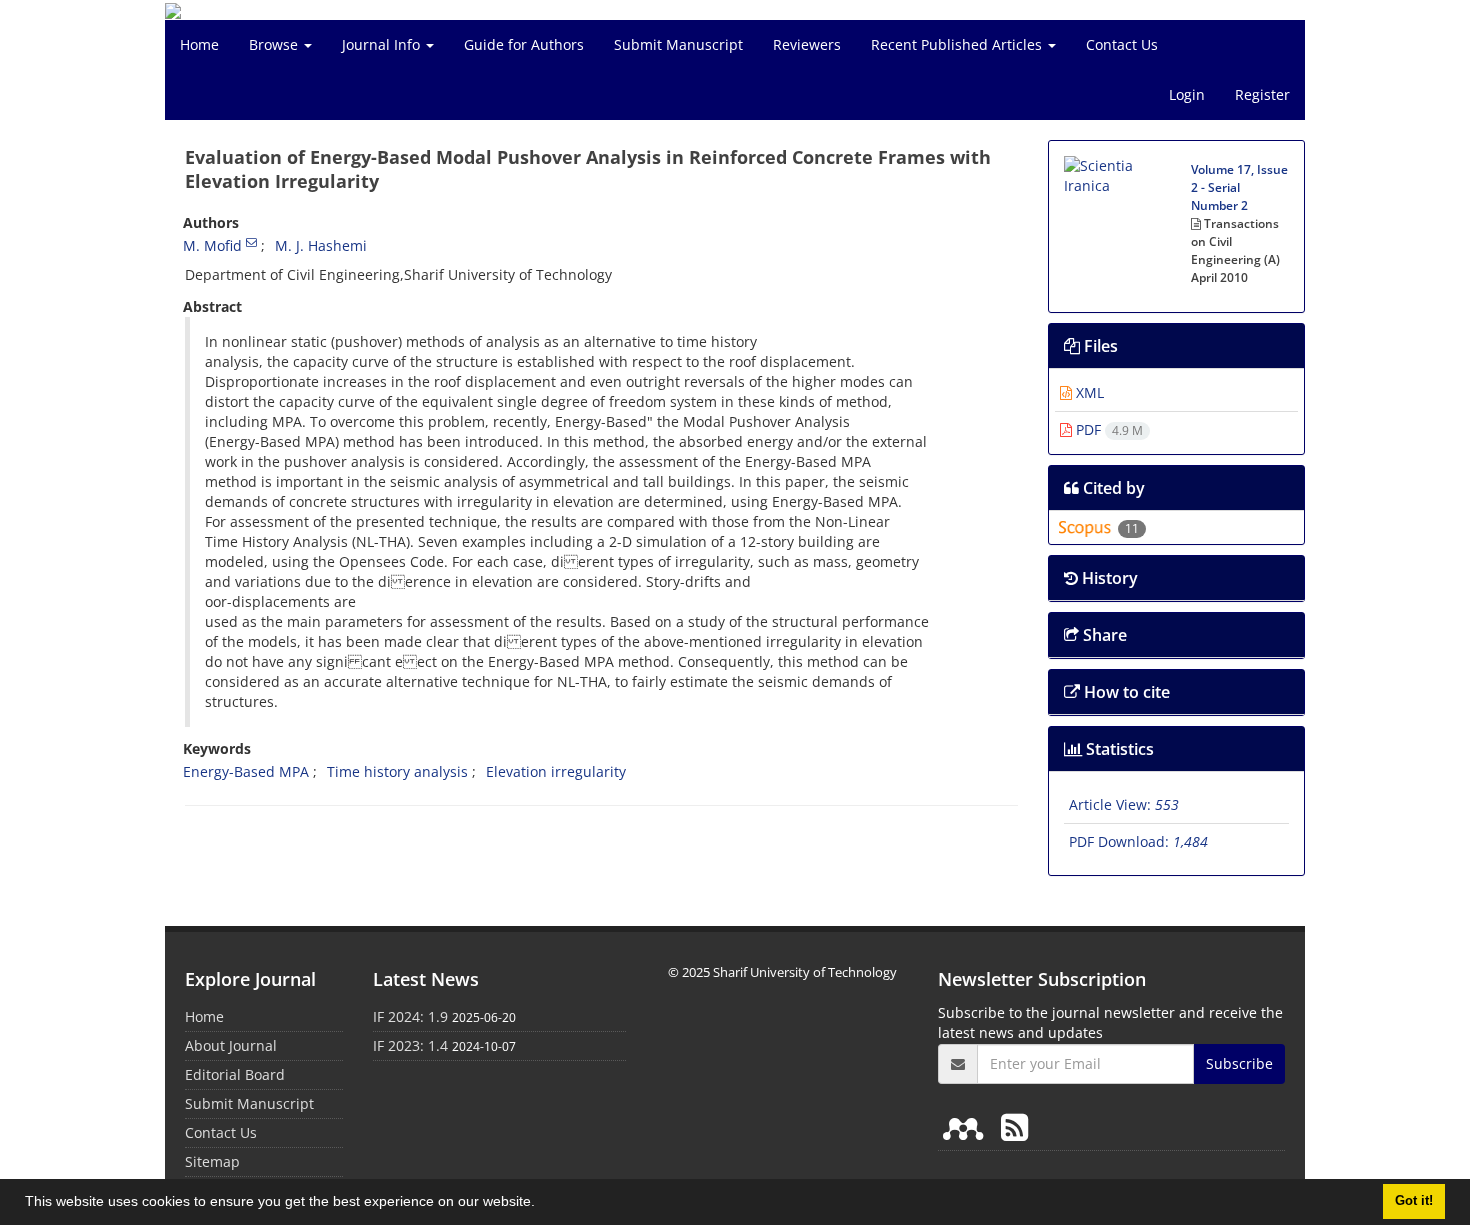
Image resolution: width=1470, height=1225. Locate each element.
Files (1099, 346)
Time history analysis (397, 771)
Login (1187, 94)
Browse (275, 44)
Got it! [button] (1414, 1201)
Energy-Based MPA (246, 771)
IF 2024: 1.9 (410, 1016)
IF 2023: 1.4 (410, 1045)
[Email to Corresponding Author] (251, 242)
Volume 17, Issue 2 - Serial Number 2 (1239, 187)
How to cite (1125, 692)
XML (1088, 392)
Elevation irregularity (556, 771)
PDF (1107, 429)
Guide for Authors (524, 44)
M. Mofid (212, 245)
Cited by (1112, 488)
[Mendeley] (967, 1126)
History (1108, 578)
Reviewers (807, 44)
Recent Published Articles (958, 44)
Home (199, 44)
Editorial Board (235, 1074)
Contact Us (1122, 44)
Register (1262, 94)
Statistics (1118, 749)
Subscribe (1239, 1063)
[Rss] (1014, 1126)
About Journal (231, 1045)
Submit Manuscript (678, 44)
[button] (542, 1204)
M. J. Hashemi (321, 245)
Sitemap (212, 1161)
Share (1103, 635)
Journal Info (383, 44)
